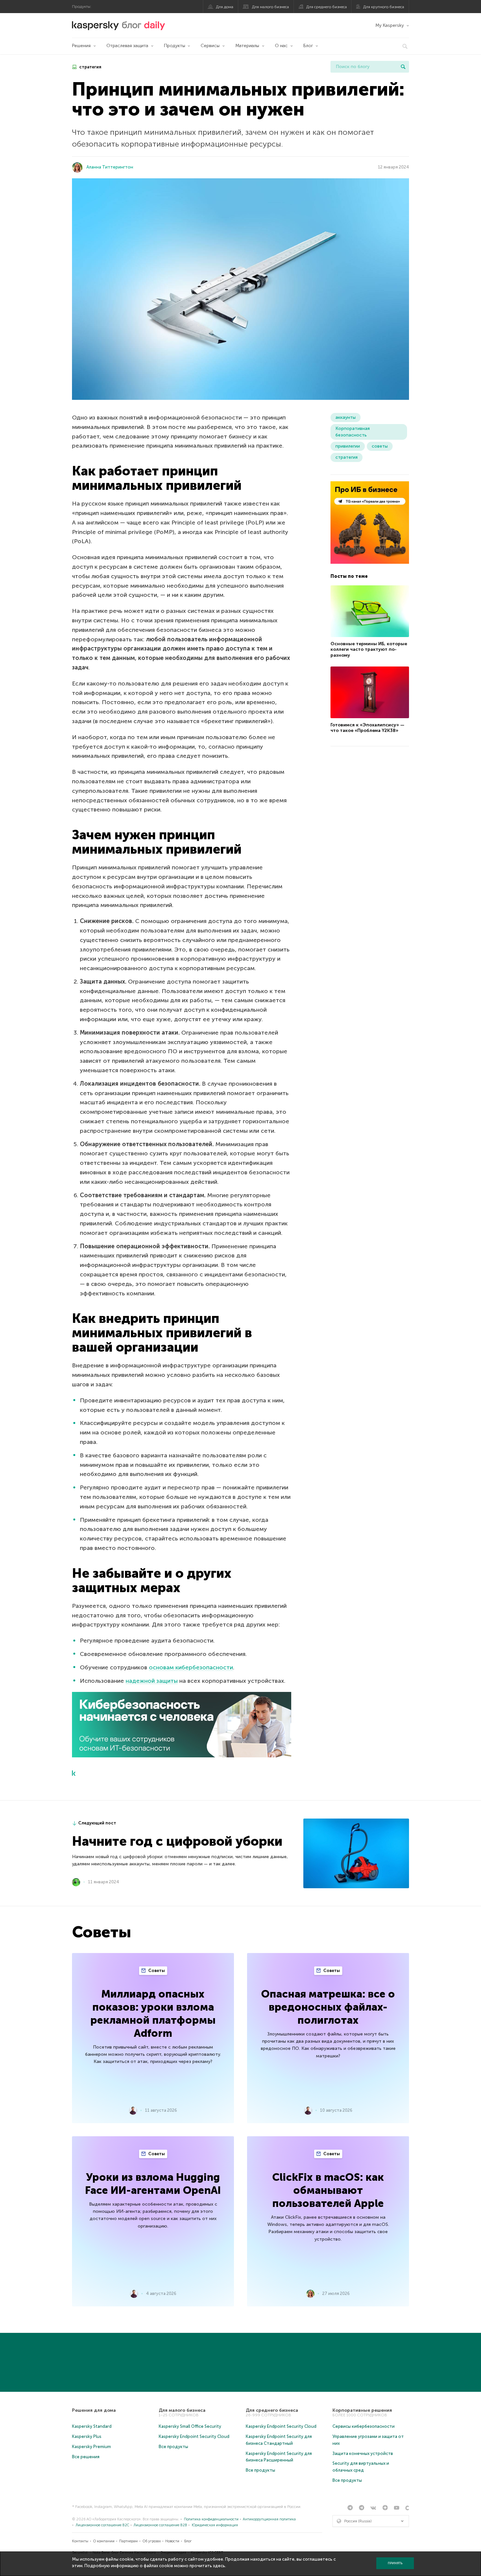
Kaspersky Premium (91, 2447)
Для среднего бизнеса (327, 7)
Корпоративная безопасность (353, 432)
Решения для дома (94, 2410)
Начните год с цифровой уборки (177, 1841)
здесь (219, 2566)
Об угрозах (152, 2541)
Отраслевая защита (127, 46)
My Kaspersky (390, 25)
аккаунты (346, 417)
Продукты (175, 46)
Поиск (403, 67)
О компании (104, 2541)
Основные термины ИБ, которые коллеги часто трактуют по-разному (369, 649)
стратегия (90, 67)
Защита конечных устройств (363, 2453)
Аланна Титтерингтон (110, 167)
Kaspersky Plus (87, 2436)
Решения (81, 46)
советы (380, 446)
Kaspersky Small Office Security (190, 2426)
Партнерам (128, 2541)
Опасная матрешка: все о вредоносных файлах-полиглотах (328, 2007)
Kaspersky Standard (92, 2426)
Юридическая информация (215, 2525)
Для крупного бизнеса (384, 7)
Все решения (86, 2457)
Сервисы (210, 46)
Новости (172, 2541)
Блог (308, 46)
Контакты (80, 2541)
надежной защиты (152, 1681)
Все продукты (173, 2447)
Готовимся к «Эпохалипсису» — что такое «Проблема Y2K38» (367, 728)
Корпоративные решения (362, 2410)
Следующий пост (97, 1823)
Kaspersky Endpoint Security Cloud (194, 2436)
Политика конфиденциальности (211, 2519)
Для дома (225, 7)
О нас (281, 46)
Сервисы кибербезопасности (364, 2426)
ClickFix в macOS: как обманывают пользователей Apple (328, 2190)
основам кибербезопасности (191, 1667)
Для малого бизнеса (270, 7)
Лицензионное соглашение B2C (102, 2525)
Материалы (247, 46)
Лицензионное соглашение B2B (160, 2525)
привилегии (348, 446)
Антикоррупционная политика (269, 2519)
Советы (156, 1971)
